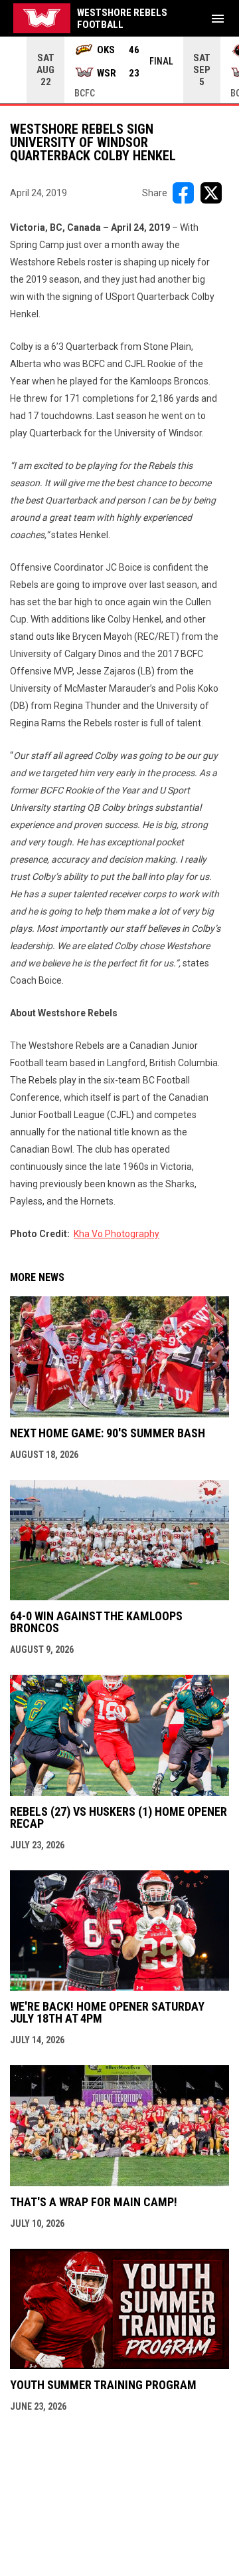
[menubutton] (218, 19)
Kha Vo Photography (117, 1234)
